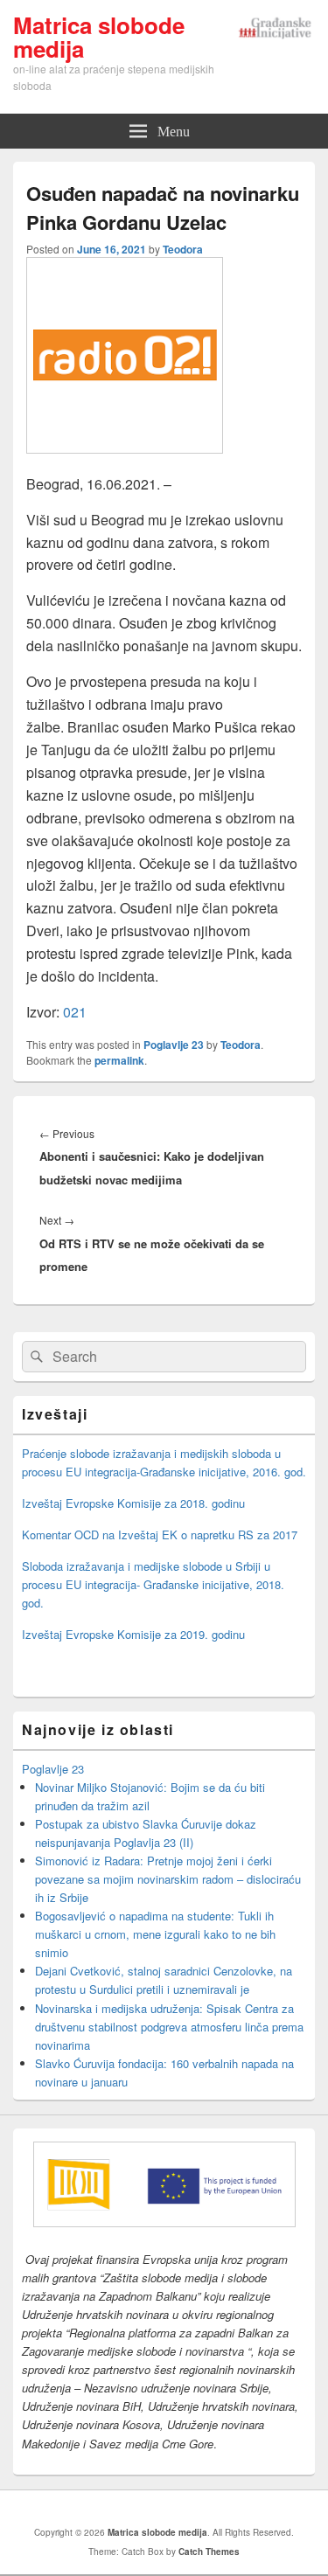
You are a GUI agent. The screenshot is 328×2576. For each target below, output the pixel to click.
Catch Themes (209, 2552)
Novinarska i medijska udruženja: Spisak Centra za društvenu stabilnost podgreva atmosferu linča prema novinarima (169, 2027)
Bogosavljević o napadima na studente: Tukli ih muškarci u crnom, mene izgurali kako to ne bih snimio (155, 1934)
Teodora (183, 249)
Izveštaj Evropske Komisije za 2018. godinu (133, 1503)
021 (75, 1012)
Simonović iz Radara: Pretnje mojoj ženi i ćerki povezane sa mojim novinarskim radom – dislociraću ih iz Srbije (168, 1879)
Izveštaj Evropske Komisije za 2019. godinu (133, 1634)
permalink (119, 1060)
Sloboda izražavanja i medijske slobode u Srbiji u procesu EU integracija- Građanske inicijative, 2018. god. (153, 1584)
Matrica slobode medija (99, 37)
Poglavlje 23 (174, 1045)
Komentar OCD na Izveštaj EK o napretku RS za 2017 (160, 1534)
